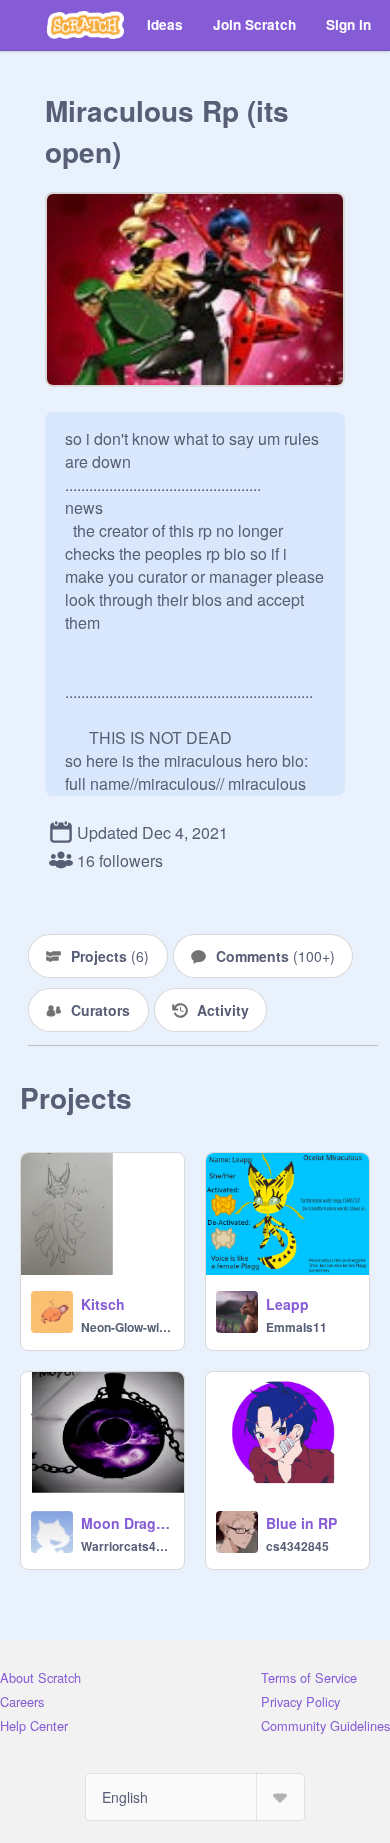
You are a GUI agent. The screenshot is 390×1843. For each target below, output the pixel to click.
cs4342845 (297, 1546)
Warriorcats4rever (126, 1546)
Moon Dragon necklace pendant (126, 1523)
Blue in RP (301, 1523)
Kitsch (103, 1304)
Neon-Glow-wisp (126, 1327)
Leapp (287, 1304)
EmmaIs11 (296, 1327)
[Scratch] (85, 25)
